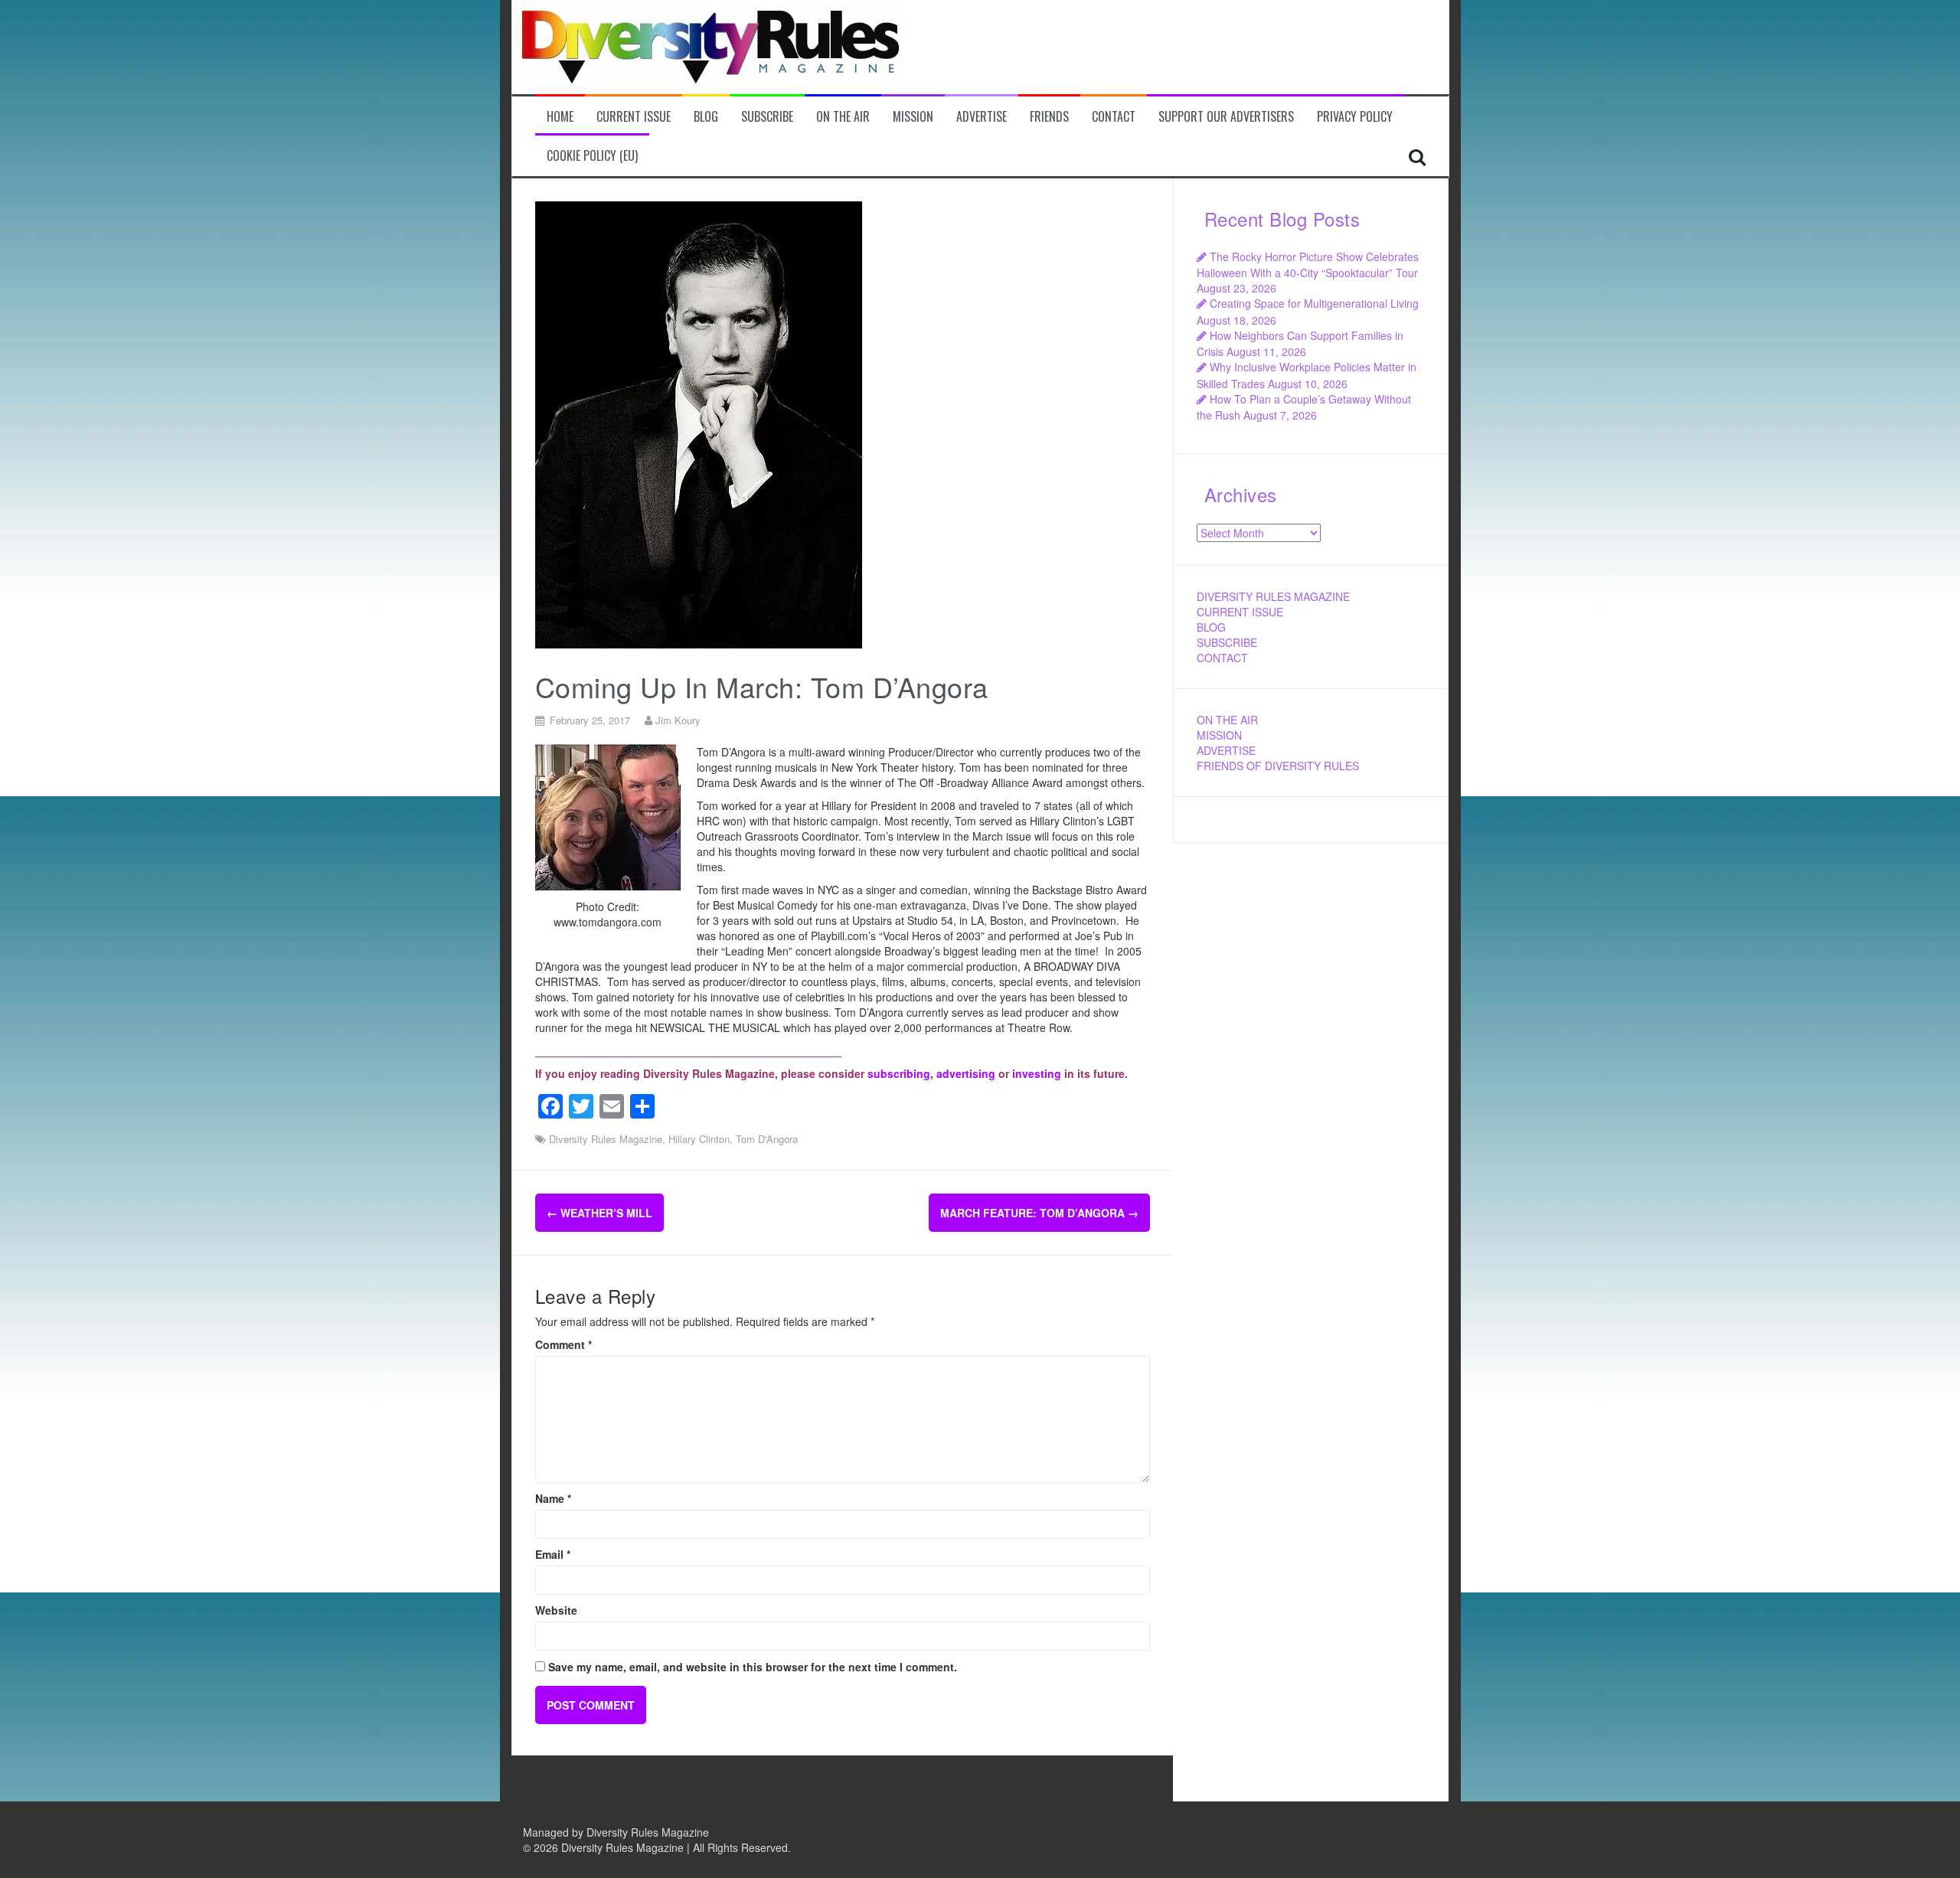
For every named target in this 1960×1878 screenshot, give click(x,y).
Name (553, 1498)
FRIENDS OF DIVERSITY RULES (1278, 766)
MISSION (1219, 735)
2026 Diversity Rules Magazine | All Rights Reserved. (662, 1847)
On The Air (843, 117)
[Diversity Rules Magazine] (711, 45)
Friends (1049, 117)
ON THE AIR (1227, 720)
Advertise (982, 117)
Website (556, 1610)
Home (560, 117)
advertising (966, 1073)
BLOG (1211, 627)
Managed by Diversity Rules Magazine (616, 1832)
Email (553, 1554)
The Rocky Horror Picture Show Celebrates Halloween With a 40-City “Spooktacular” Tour (1308, 265)
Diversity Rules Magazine (606, 1139)
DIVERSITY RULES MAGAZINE (1273, 596)
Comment (563, 1344)
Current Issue (634, 117)
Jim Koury (678, 720)
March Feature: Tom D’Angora (1039, 1213)
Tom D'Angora (767, 1139)
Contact (1114, 117)
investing (1037, 1073)
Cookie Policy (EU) (592, 156)
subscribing (899, 1073)
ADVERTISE (1226, 750)
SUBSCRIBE (1227, 642)
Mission (913, 117)
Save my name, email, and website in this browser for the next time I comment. (753, 1667)
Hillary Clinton (699, 1139)
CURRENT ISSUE (1240, 612)
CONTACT (1222, 658)
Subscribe (767, 117)
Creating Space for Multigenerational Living (1314, 303)
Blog (706, 117)
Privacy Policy (1355, 117)
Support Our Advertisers (1226, 117)
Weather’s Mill (599, 1213)
